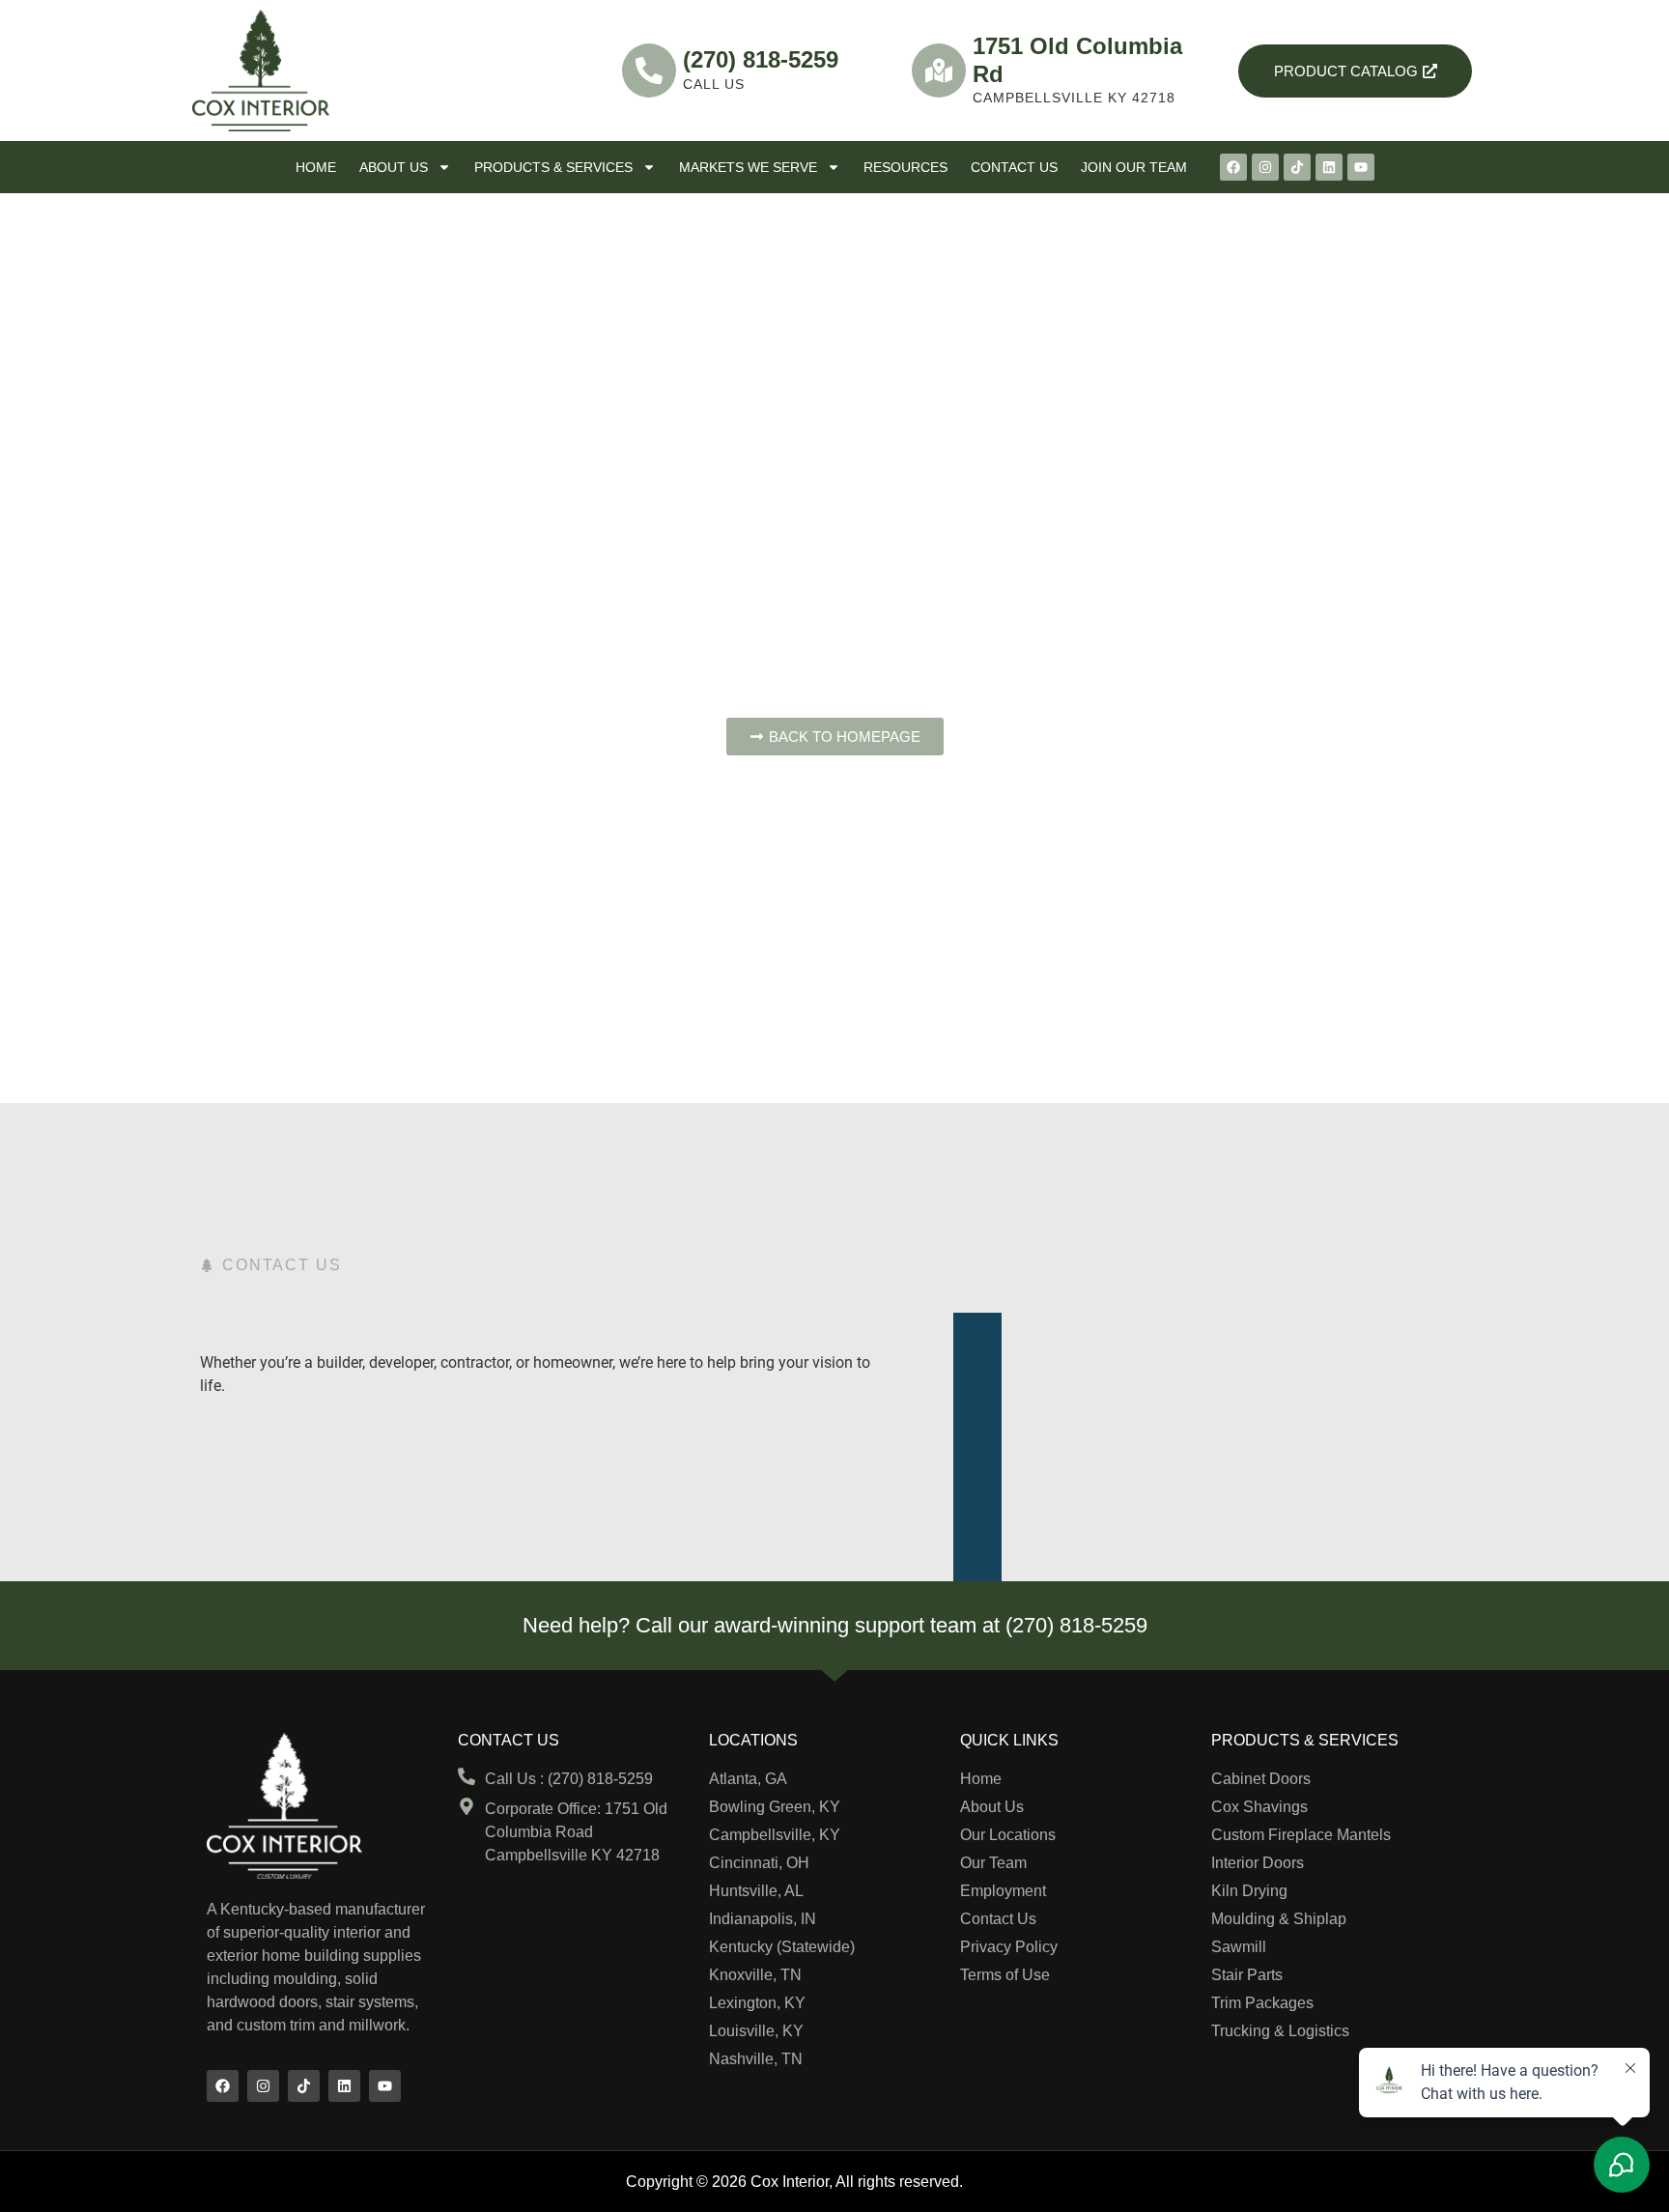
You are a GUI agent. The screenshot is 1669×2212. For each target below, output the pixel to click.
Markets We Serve (748, 167)
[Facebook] (1233, 167)
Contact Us (1014, 167)
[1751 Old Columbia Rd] (939, 71)
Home (316, 167)
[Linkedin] (1329, 167)
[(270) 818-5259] (649, 71)
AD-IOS (1005, 2180)
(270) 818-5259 (761, 59)
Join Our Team (1134, 167)
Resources (905, 167)
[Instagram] (1265, 167)
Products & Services (553, 167)
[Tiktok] (1297, 167)
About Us (394, 167)
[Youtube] (1361, 167)
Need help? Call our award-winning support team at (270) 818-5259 (835, 1625)
